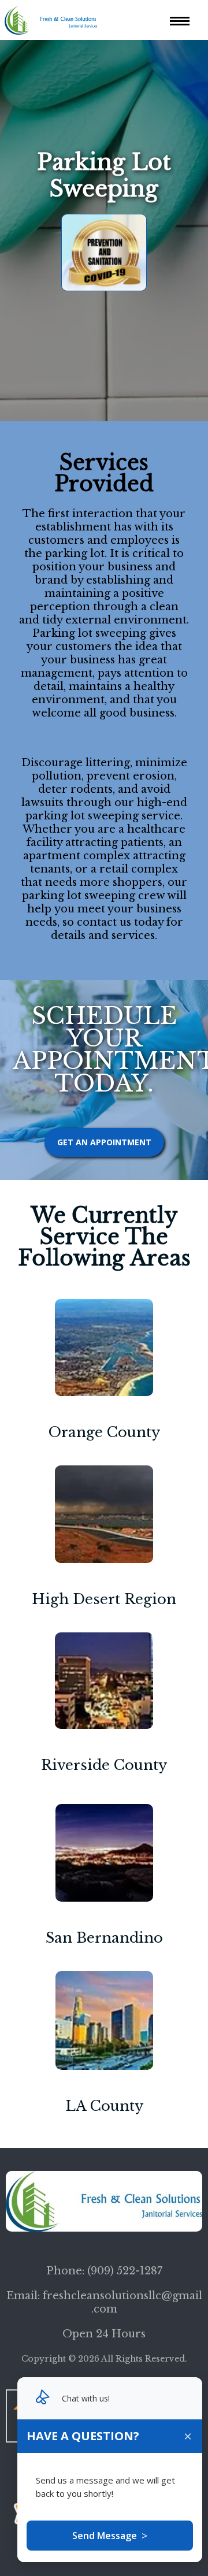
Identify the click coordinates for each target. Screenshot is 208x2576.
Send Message (110, 2536)
